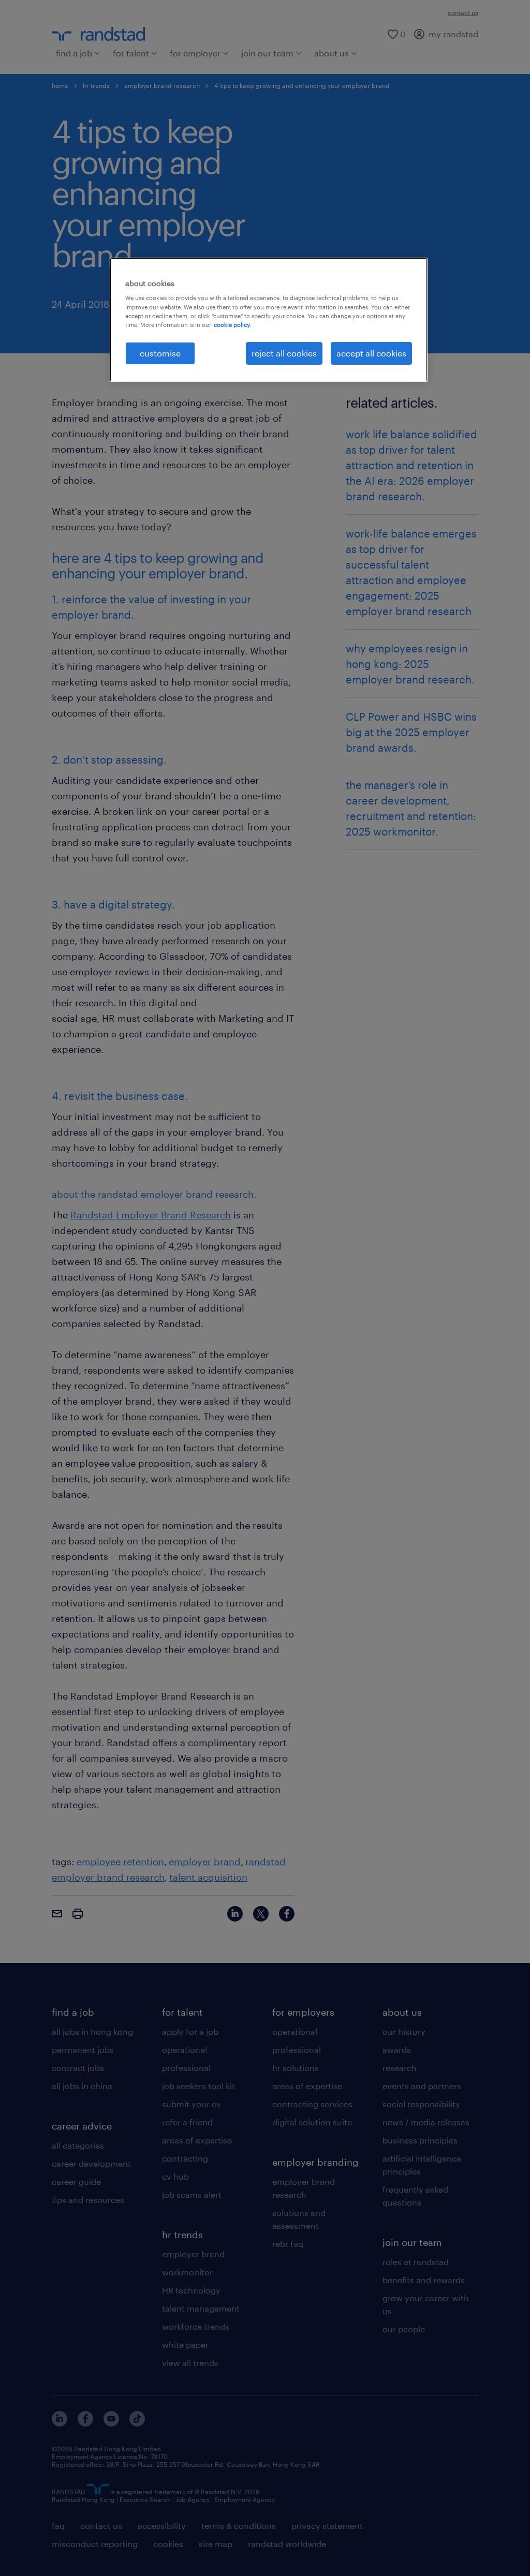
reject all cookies (284, 353)
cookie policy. (232, 325)
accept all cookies (371, 353)
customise (160, 353)
